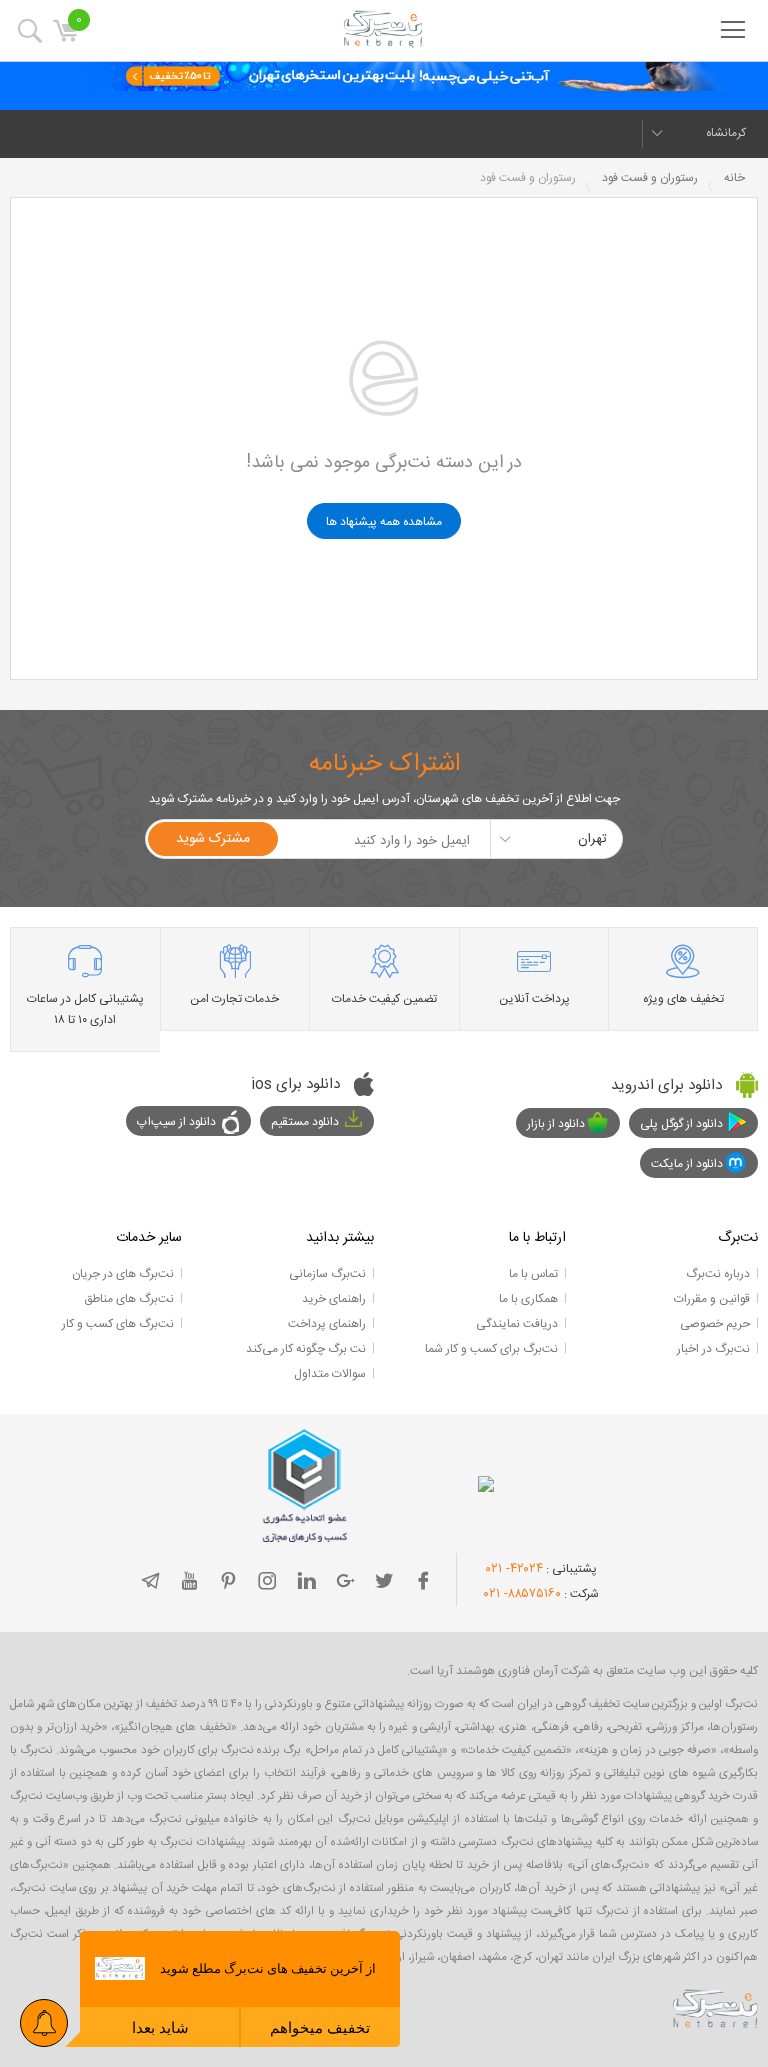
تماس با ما (533, 1274)
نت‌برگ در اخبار (713, 1349)
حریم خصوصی (715, 1324)
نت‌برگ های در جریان (123, 1274)
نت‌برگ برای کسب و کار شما (491, 1349)
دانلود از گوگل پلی (681, 1124)
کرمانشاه (726, 133)
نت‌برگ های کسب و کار (118, 1324)
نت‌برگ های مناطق (129, 1299)
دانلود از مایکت (687, 1164)
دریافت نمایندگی (517, 1324)
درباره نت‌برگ (718, 1274)
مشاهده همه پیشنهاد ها (384, 522)
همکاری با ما (528, 1299)
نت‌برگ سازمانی (327, 1274)
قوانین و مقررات (712, 1299)
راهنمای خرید (334, 1299)
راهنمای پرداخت (327, 1324)
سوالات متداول (330, 1374)
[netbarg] (715, 2008)
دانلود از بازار (556, 1124)
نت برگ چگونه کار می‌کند (306, 1349)
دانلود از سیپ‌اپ (176, 1122)
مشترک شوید (213, 839)
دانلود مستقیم (305, 1122)
